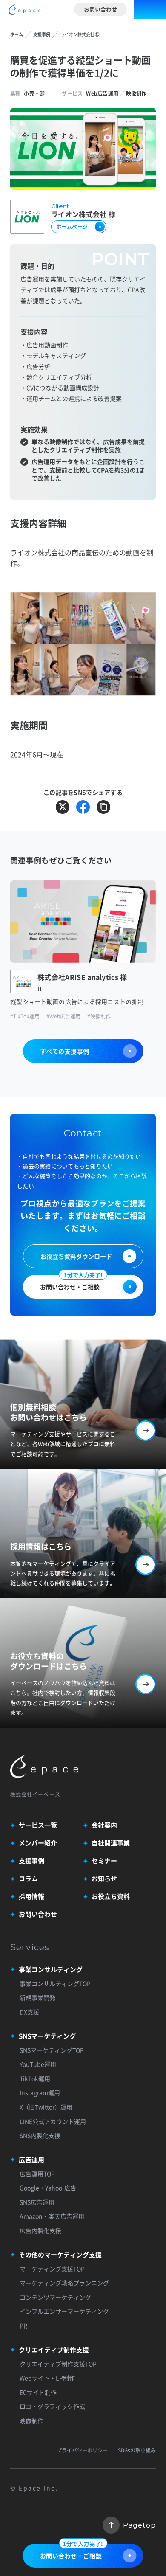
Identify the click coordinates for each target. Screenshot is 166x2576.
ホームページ (72, 227)
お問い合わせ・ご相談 (71, 1283)
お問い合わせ (100, 9)
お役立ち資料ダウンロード (76, 1256)
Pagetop (139, 2525)
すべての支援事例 (65, 1051)
